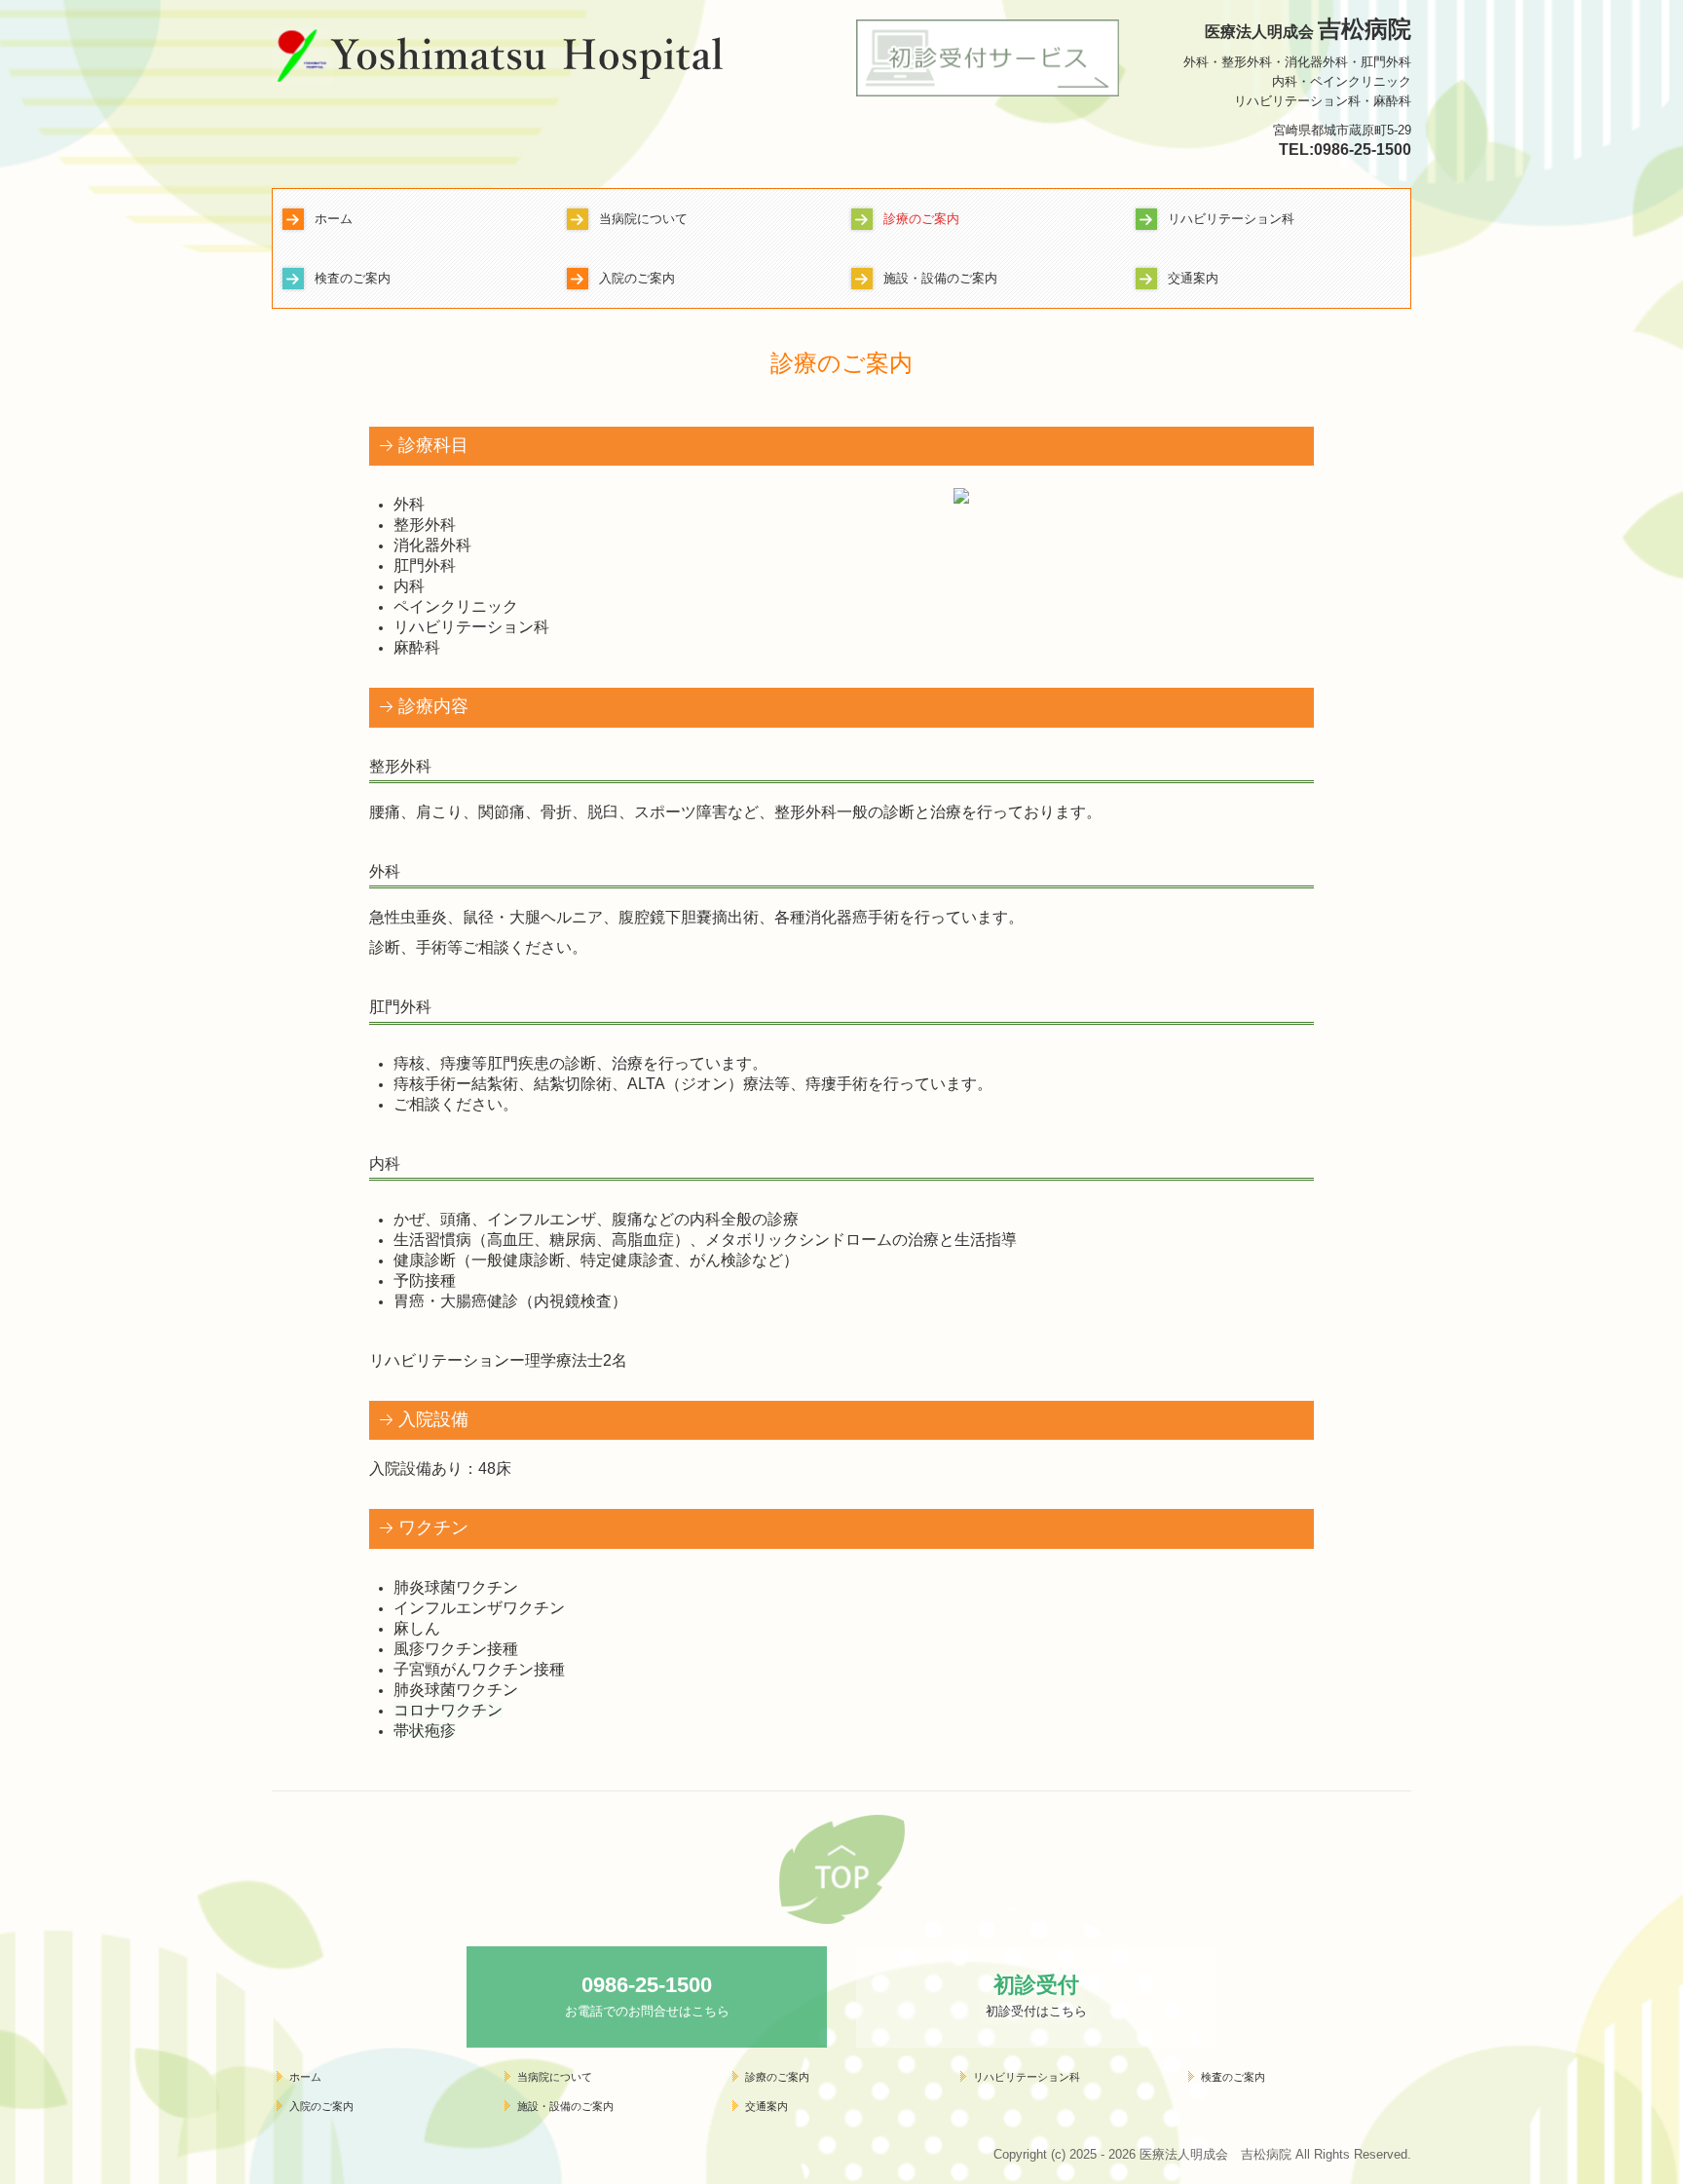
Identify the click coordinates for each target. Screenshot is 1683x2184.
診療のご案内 (921, 219)
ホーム (334, 219)
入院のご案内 (637, 278)
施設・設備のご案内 (940, 278)
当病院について (643, 219)
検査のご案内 (353, 278)
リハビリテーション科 (1231, 219)
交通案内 (1193, 278)
